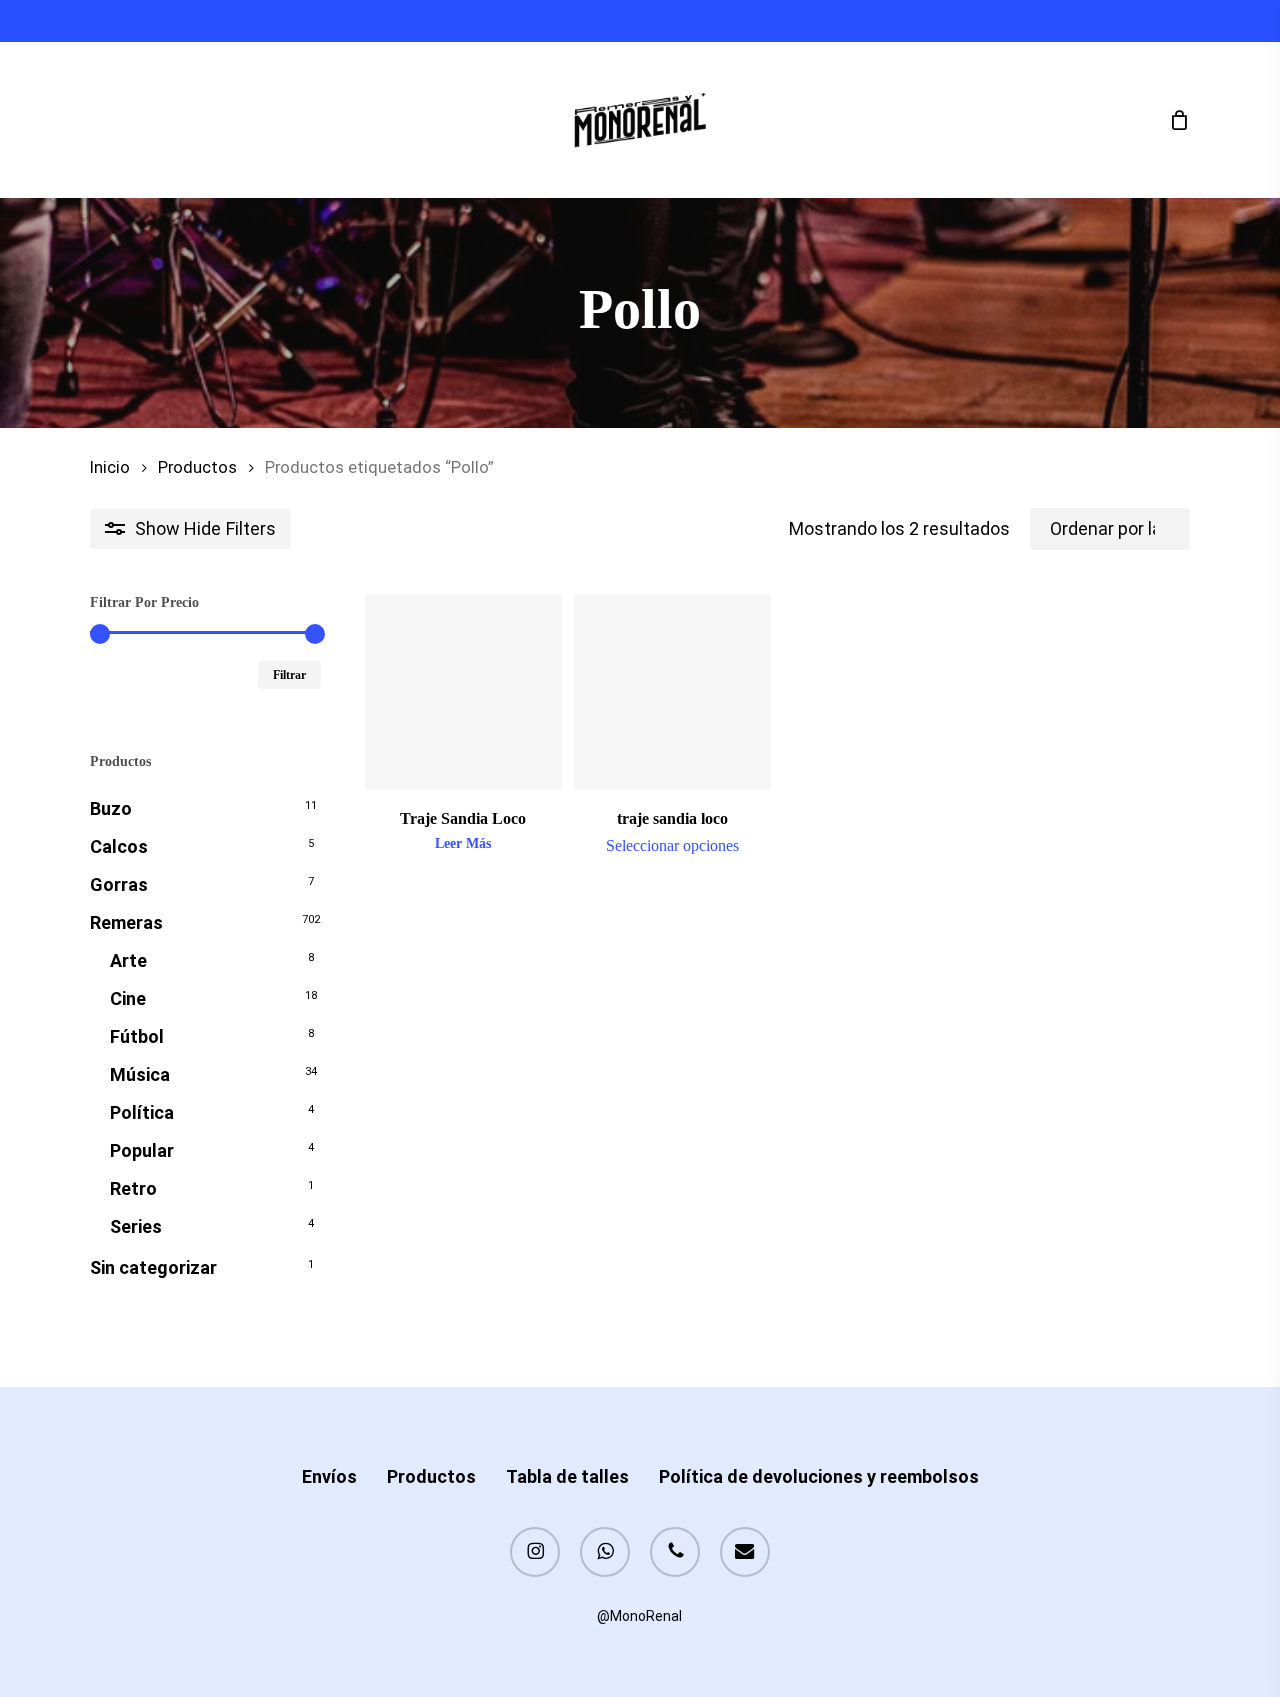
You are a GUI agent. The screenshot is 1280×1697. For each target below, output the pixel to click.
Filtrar (289, 675)
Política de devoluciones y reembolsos (819, 1476)
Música (140, 1074)
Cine (128, 998)
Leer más (463, 844)
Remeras (126, 922)
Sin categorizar (153, 1267)
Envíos (329, 1476)
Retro (133, 1188)
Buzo (111, 808)
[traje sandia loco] (672, 692)
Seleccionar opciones (672, 846)
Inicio (110, 467)
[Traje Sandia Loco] (463, 692)
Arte (128, 960)
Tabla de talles (567, 1476)
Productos (197, 467)
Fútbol (137, 1036)
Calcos (119, 846)
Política (142, 1112)
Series (136, 1226)
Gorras (119, 884)
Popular (142, 1150)
